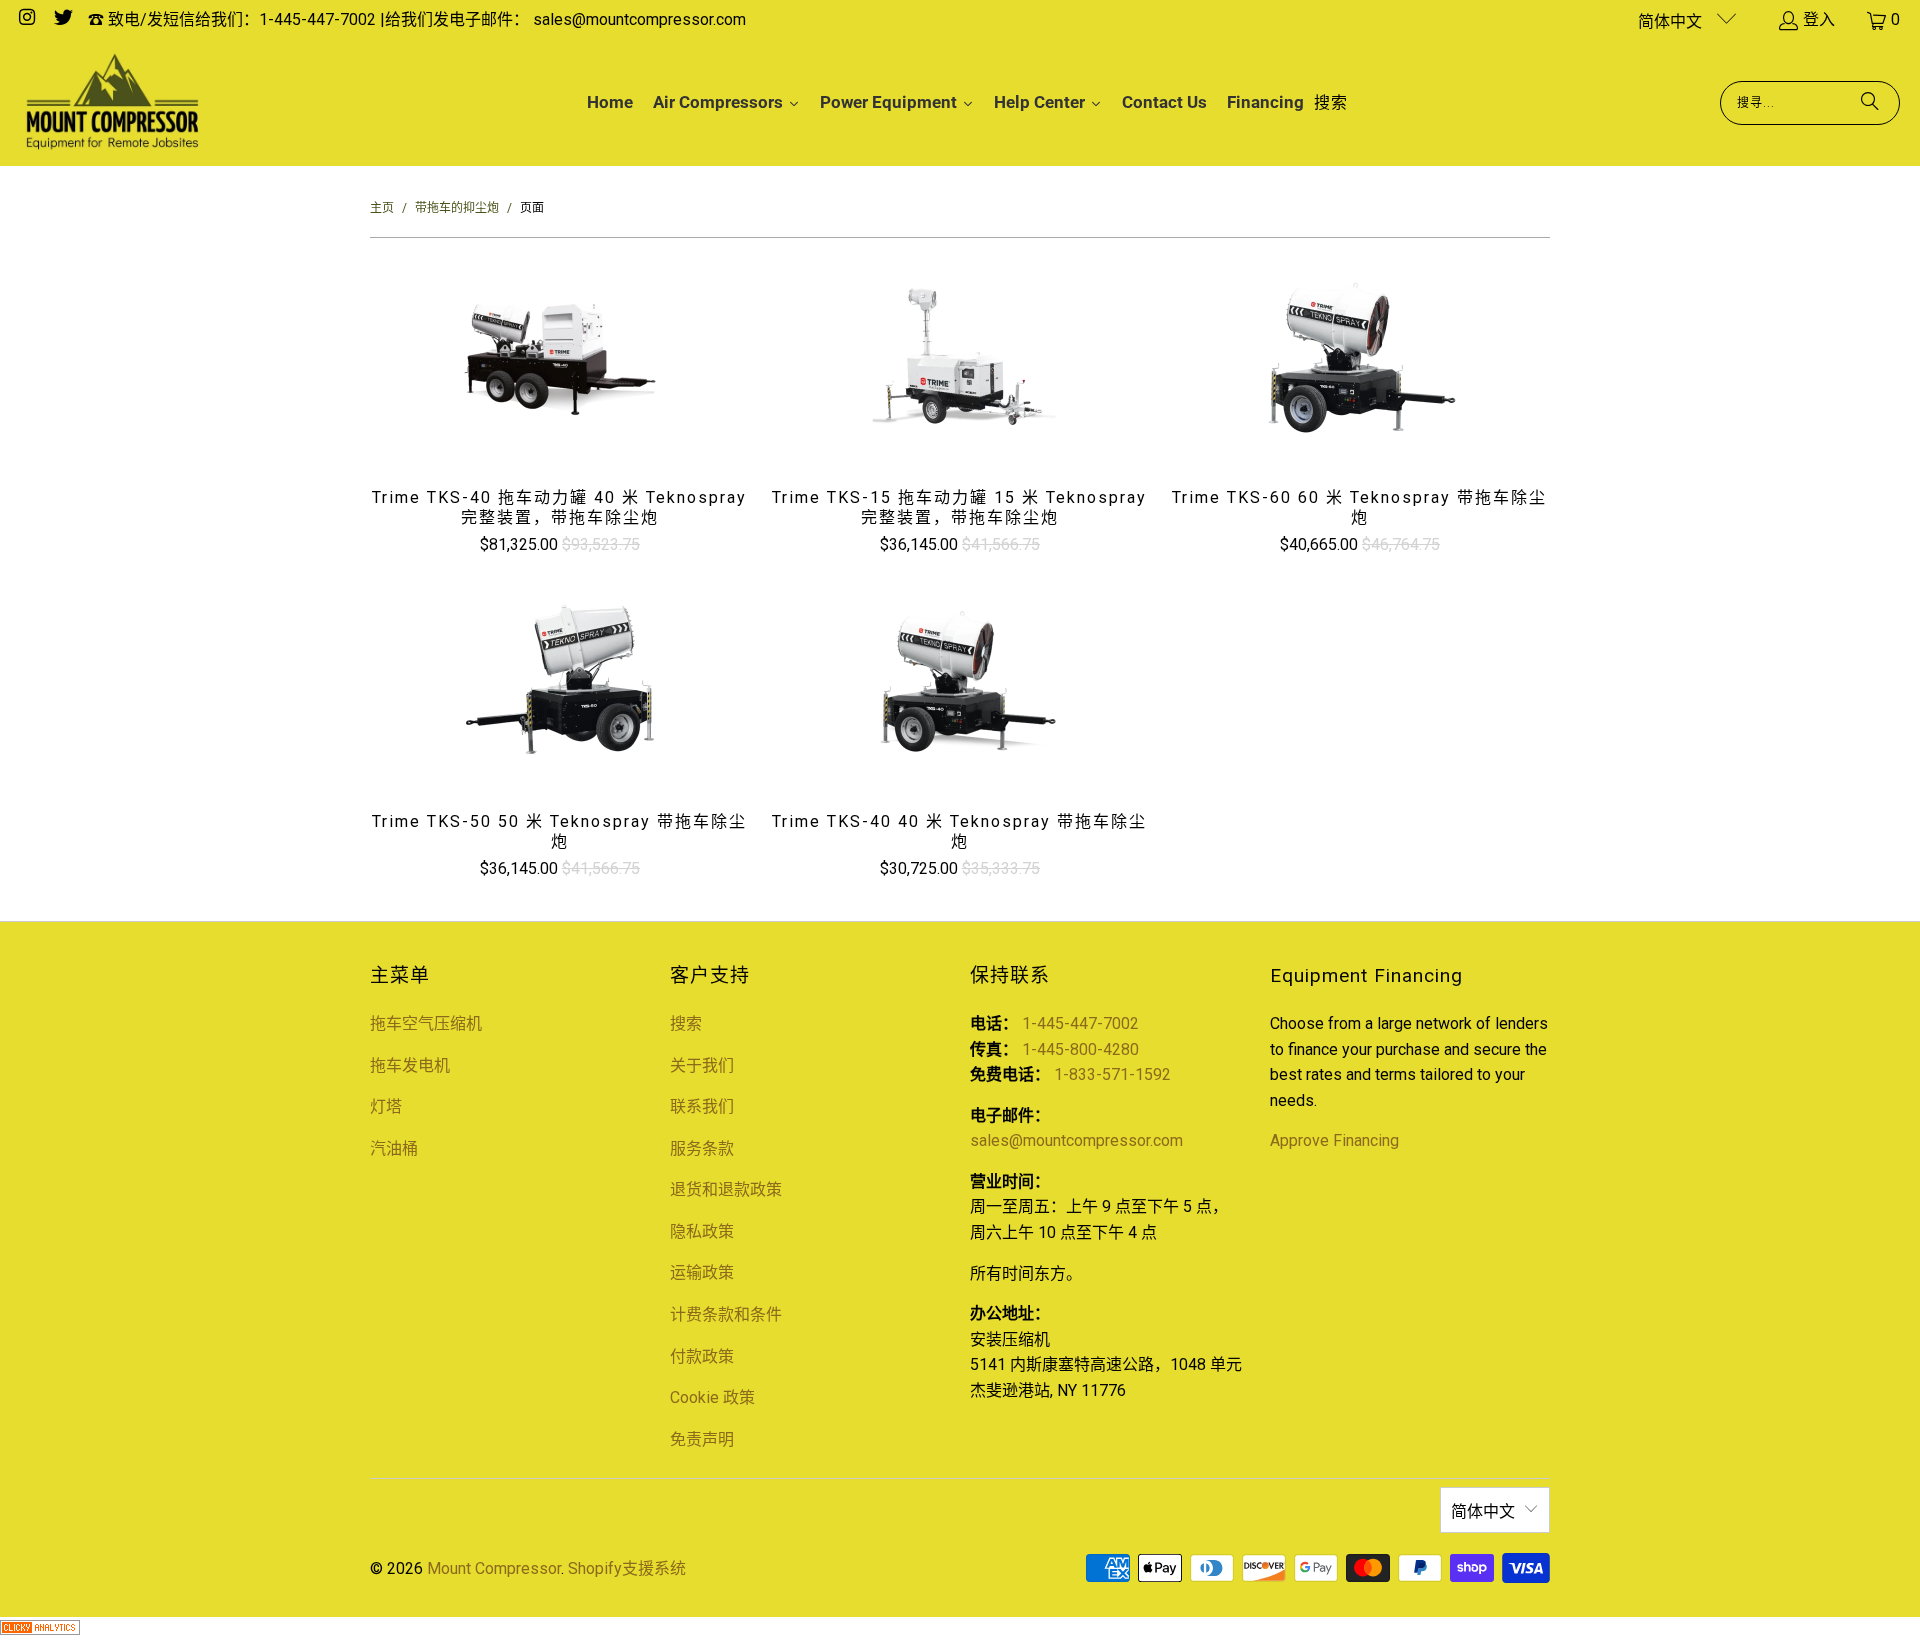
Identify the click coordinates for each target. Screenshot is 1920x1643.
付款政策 (702, 1356)
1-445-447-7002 (1080, 1023)
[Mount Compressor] (112, 103)
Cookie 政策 (712, 1397)
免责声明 (702, 1439)
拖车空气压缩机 (426, 1023)
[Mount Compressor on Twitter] (62, 19)
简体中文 (1672, 21)
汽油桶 (394, 1148)
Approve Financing (1334, 1140)
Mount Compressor (494, 1568)
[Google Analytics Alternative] (40, 1629)
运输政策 (702, 1272)
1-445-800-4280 (1080, 1049)
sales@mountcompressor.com (1076, 1140)
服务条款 (702, 1148)
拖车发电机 (410, 1065)
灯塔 (386, 1106)
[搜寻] (1870, 103)
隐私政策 (702, 1231)
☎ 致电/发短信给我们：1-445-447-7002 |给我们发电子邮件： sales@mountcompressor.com (417, 19)
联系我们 (702, 1106)
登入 (1819, 19)
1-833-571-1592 (1112, 1074)
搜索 (686, 1023)
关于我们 (702, 1065)
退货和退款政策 (726, 1189)
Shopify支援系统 (627, 1568)
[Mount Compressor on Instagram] (26, 19)
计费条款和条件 (726, 1314)
